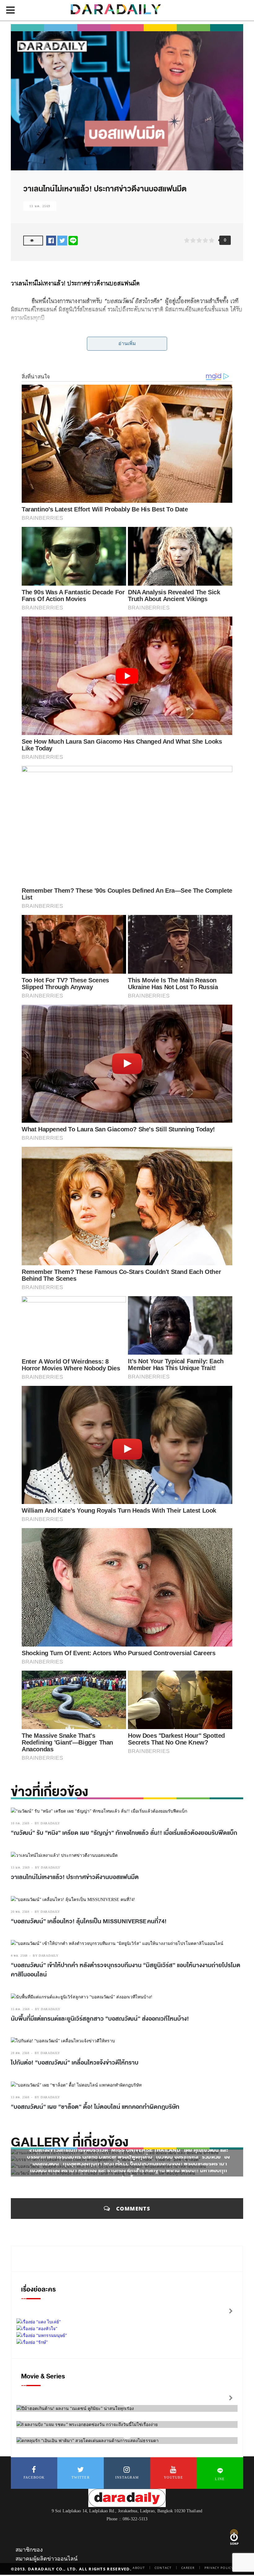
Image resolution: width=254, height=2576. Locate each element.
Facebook (34, 2477)
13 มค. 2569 (40, 206)
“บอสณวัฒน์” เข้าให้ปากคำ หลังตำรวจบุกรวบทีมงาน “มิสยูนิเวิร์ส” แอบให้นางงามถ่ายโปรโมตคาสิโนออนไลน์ (126, 1970)
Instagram (127, 2477)
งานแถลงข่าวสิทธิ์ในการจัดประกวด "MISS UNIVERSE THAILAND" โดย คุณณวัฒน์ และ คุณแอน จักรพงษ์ (129, 2154)
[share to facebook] (51, 240)
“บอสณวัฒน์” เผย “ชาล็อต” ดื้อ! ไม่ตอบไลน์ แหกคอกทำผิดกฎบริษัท (95, 2107)
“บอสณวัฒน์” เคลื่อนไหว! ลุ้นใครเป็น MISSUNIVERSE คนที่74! (89, 1921)
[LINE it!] (73, 240)
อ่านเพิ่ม (127, 343)
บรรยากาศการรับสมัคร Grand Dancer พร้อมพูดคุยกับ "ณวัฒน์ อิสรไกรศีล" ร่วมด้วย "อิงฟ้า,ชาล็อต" (128, 2161)
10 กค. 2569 (20, 1823)
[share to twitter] (62, 240)
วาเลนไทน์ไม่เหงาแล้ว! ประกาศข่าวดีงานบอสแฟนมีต (75, 1877)
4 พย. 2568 (19, 1956)
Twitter (81, 2477)
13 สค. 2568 (20, 2097)
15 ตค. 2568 (20, 2009)
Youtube (173, 2477)
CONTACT (163, 2568)
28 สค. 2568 (20, 2053)
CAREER (188, 2568)
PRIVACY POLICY (219, 2568)
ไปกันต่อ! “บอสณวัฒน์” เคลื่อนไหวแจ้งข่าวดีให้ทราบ (75, 2063)
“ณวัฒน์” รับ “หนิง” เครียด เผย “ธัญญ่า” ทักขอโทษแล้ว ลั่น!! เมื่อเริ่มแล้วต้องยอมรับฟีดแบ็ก (124, 1833)
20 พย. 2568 (20, 1912)
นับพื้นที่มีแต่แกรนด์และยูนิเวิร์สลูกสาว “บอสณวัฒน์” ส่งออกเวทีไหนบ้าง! (100, 2019)
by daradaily (47, 1823)
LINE (220, 2479)
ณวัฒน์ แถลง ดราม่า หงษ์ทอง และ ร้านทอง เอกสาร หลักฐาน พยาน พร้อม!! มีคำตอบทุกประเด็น (129, 2174)
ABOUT (139, 2568)
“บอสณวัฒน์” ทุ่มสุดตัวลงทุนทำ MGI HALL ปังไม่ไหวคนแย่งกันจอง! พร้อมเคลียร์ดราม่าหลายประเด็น (128, 2168)
